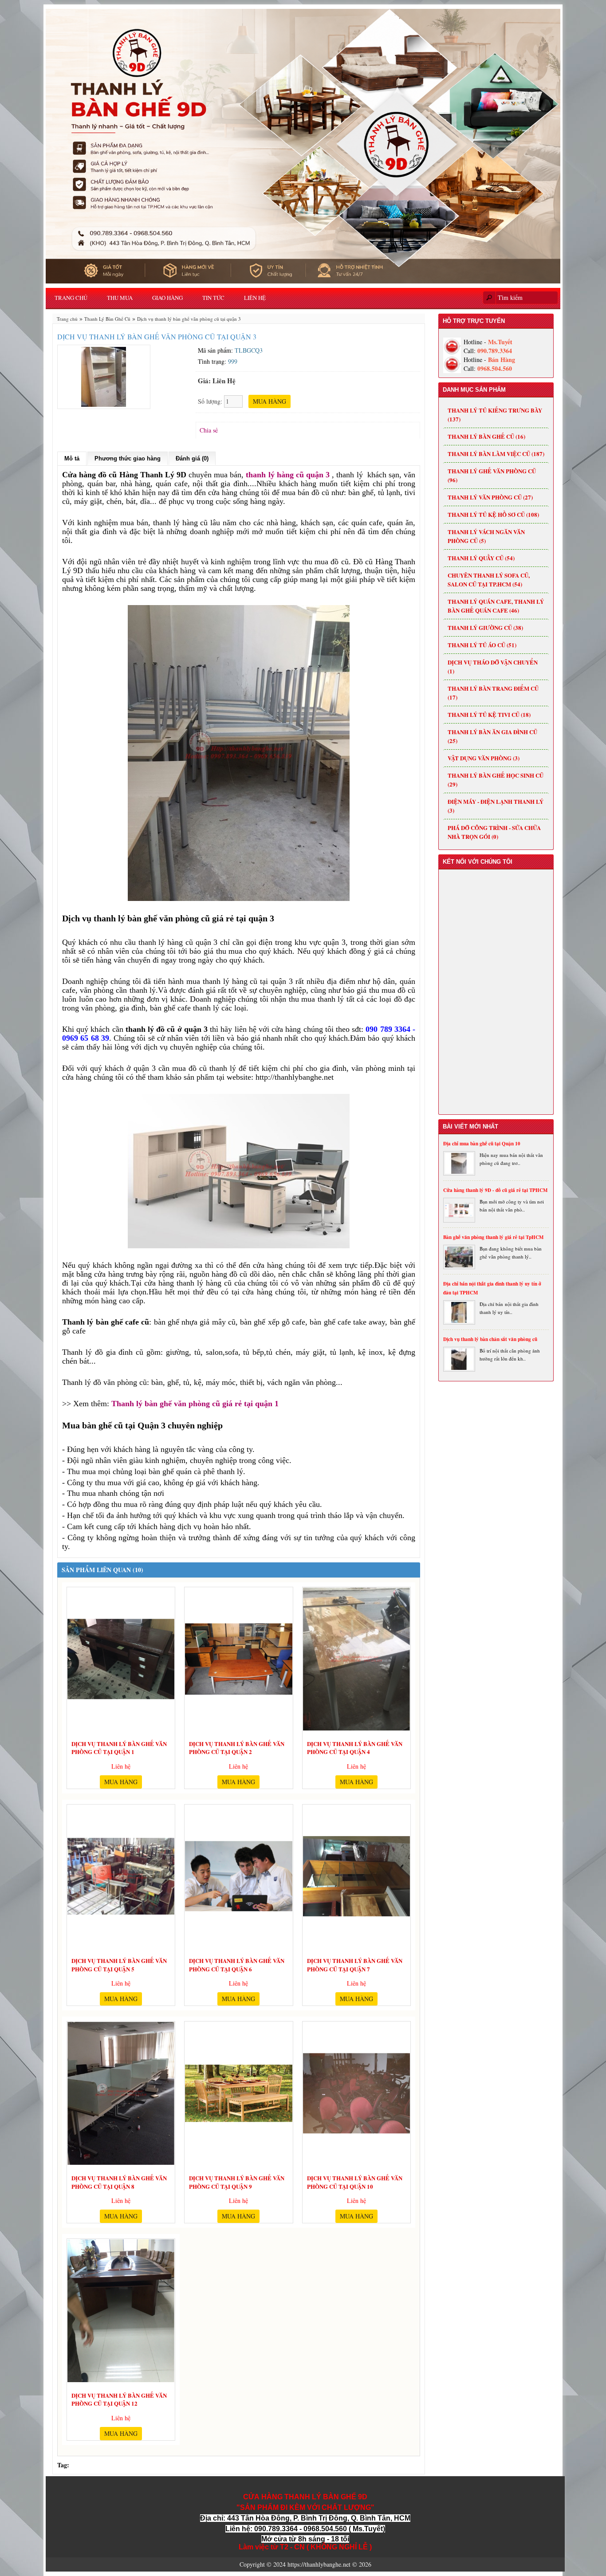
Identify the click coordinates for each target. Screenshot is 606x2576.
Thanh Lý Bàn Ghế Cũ (107, 319)
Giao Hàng (167, 298)
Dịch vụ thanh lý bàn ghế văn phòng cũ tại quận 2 (237, 1746)
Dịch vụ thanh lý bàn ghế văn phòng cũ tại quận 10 (355, 2181)
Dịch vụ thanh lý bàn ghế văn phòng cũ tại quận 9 (237, 2181)
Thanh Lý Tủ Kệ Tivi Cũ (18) (489, 714)
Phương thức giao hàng (128, 458)
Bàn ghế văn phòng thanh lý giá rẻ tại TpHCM (493, 1237)
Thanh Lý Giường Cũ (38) (485, 627)
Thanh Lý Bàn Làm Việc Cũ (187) (496, 454)
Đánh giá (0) (192, 458)
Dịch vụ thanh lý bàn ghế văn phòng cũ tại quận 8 (119, 2181)
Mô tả (72, 458)
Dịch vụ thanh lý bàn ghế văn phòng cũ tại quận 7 (355, 1963)
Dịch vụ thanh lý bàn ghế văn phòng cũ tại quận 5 (119, 1963)
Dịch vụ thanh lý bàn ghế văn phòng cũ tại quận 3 (189, 319)
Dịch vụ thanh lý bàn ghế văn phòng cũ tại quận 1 (119, 1746)
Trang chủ (71, 298)
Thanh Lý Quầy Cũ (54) (481, 558)
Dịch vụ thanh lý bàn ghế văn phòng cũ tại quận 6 (237, 1963)
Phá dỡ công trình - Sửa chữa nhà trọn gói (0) (494, 832)
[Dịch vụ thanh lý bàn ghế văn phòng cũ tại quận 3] (104, 376)
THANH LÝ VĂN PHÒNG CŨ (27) (490, 497)
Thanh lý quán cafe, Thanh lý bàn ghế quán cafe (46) (496, 606)
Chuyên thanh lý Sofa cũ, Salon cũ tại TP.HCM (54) (489, 580)
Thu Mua (120, 298)
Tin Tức (213, 298)
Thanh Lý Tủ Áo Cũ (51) (482, 645)
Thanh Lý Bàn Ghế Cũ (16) (486, 436)
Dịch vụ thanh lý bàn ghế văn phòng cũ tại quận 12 (119, 2398)
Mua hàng (121, 1782)
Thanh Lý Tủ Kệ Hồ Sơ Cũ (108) (493, 514)
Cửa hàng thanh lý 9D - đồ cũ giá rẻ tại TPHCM (495, 1190)
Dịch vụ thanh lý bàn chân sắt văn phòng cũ (490, 1339)
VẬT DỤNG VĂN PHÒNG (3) (484, 758)
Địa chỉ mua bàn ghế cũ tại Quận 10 (482, 1144)
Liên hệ (255, 298)
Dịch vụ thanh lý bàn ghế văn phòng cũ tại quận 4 (355, 1746)
